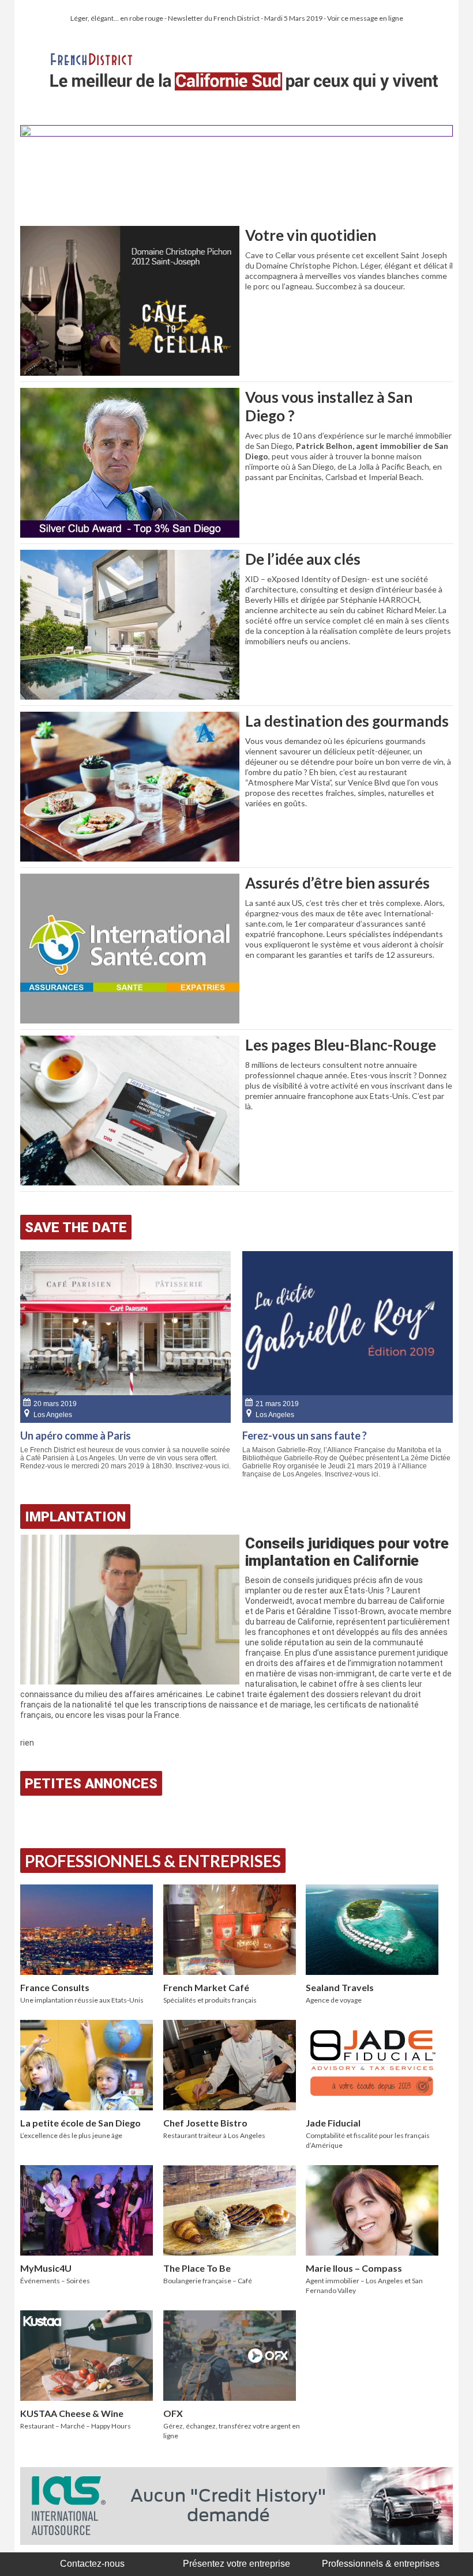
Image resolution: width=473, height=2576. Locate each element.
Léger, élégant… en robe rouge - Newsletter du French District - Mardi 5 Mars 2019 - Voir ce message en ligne (237, 18)
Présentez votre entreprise (236, 2564)
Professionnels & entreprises (381, 2564)
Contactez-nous (92, 2564)
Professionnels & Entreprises (153, 1861)
